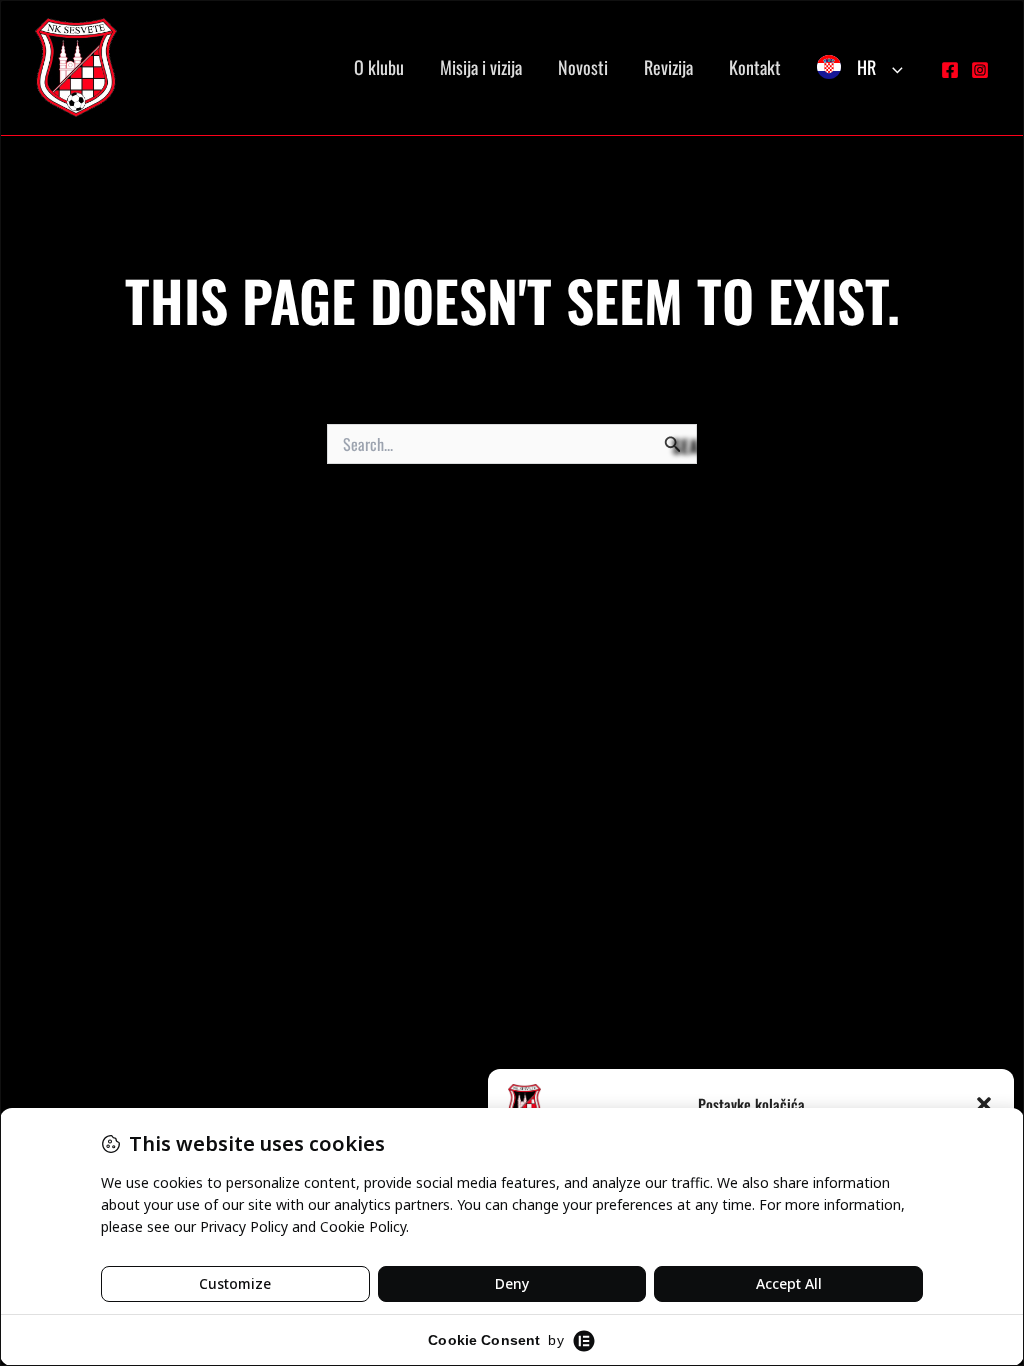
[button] (984, 1104)
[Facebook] (950, 70)
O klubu (379, 67)
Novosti (583, 67)
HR (866, 67)
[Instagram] (980, 70)
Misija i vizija (481, 67)
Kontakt (755, 67)
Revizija (668, 67)
